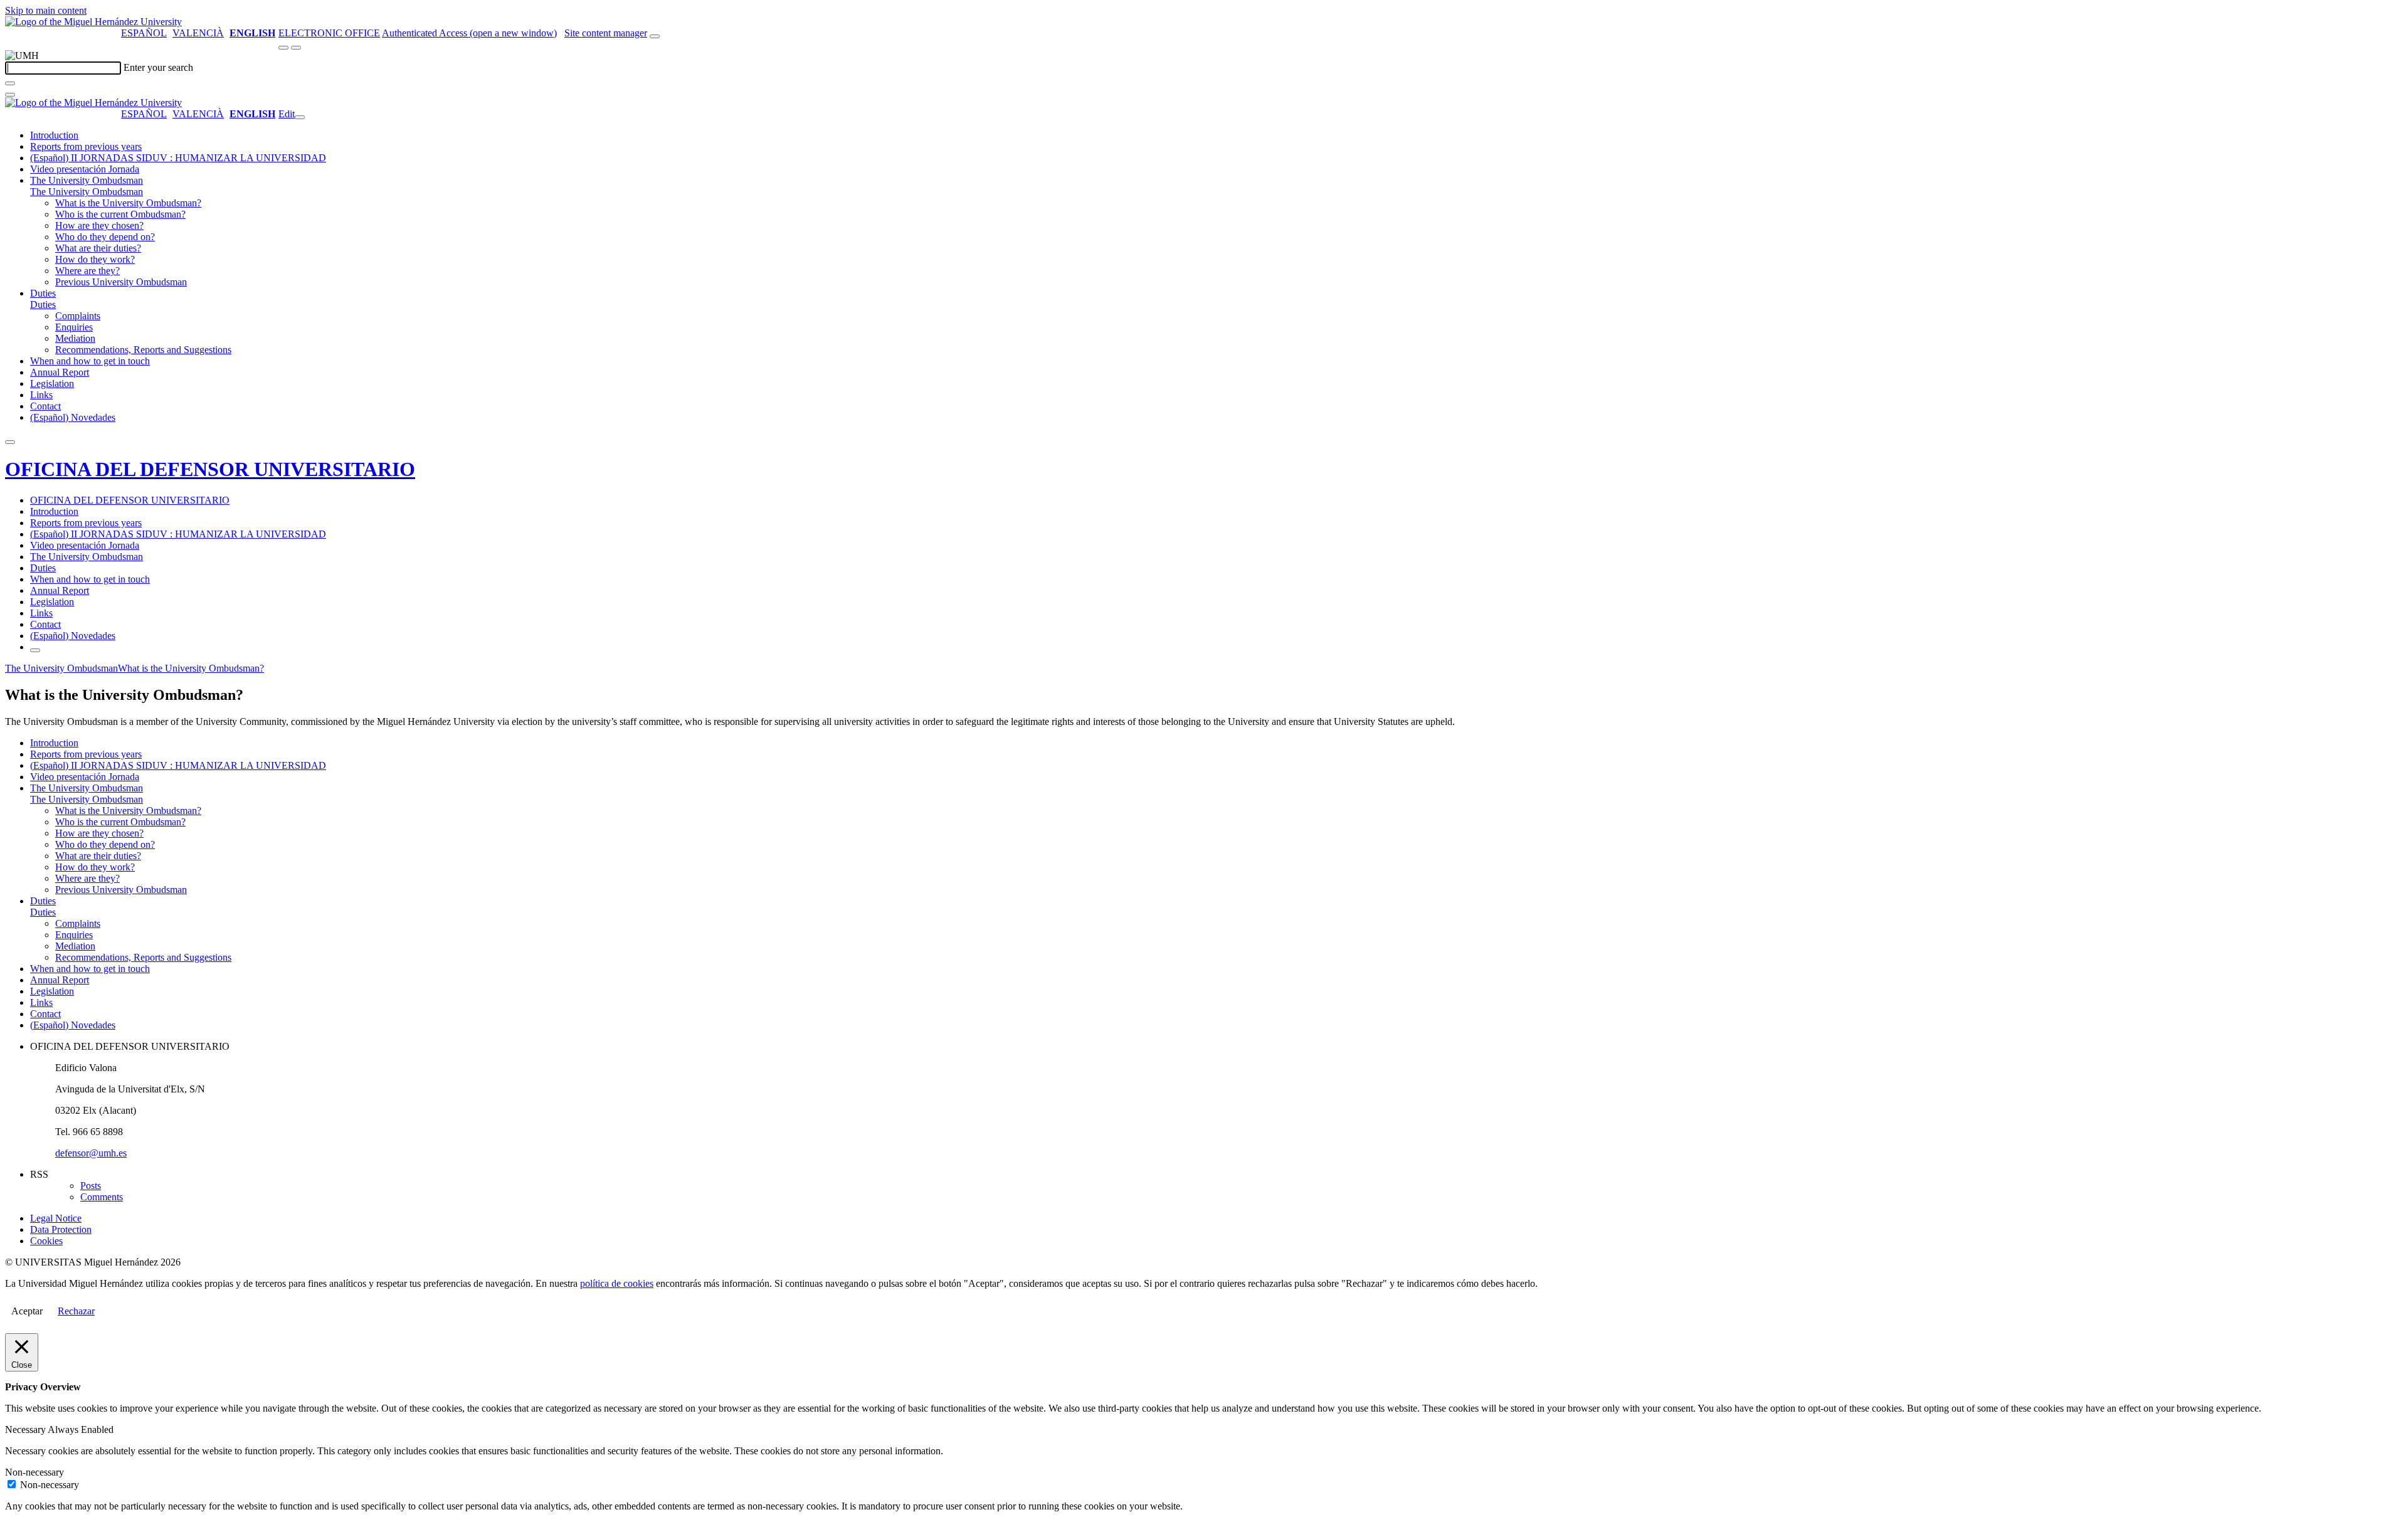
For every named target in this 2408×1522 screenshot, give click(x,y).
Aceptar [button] (27, 1311)
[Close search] (10, 95)
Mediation (75, 338)
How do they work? (95, 259)
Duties (43, 293)
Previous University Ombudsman (121, 282)
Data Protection (61, 1229)
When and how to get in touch (90, 361)
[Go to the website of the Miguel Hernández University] (93, 22)
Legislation (52, 383)
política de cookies (617, 1283)
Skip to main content (46, 10)
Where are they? (87, 271)
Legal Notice (56, 1218)
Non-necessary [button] (34, 1472)
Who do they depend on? (105, 237)
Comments (102, 1197)
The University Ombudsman (87, 180)
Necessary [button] (26, 1430)
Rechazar (76, 1311)
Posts (91, 1186)
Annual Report (60, 372)
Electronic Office (329, 33)
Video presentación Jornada (85, 169)
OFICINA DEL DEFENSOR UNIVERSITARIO (210, 469)
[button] (87, 192)
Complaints (78, 316)
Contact (45, 406)
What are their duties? (98, 248)
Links (41, 395)
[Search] (10, 83)
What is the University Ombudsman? (128, 203)
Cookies (46, 1241)
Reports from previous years (86, 146)
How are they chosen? (99, 225)
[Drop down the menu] (296, 48)
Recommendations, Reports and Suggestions (143, 350)
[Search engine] (655, 36)
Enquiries (74, 327)
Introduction (54, 135)
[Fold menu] (300, 117)
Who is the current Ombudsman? (120, 214)
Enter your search (158, 67)
